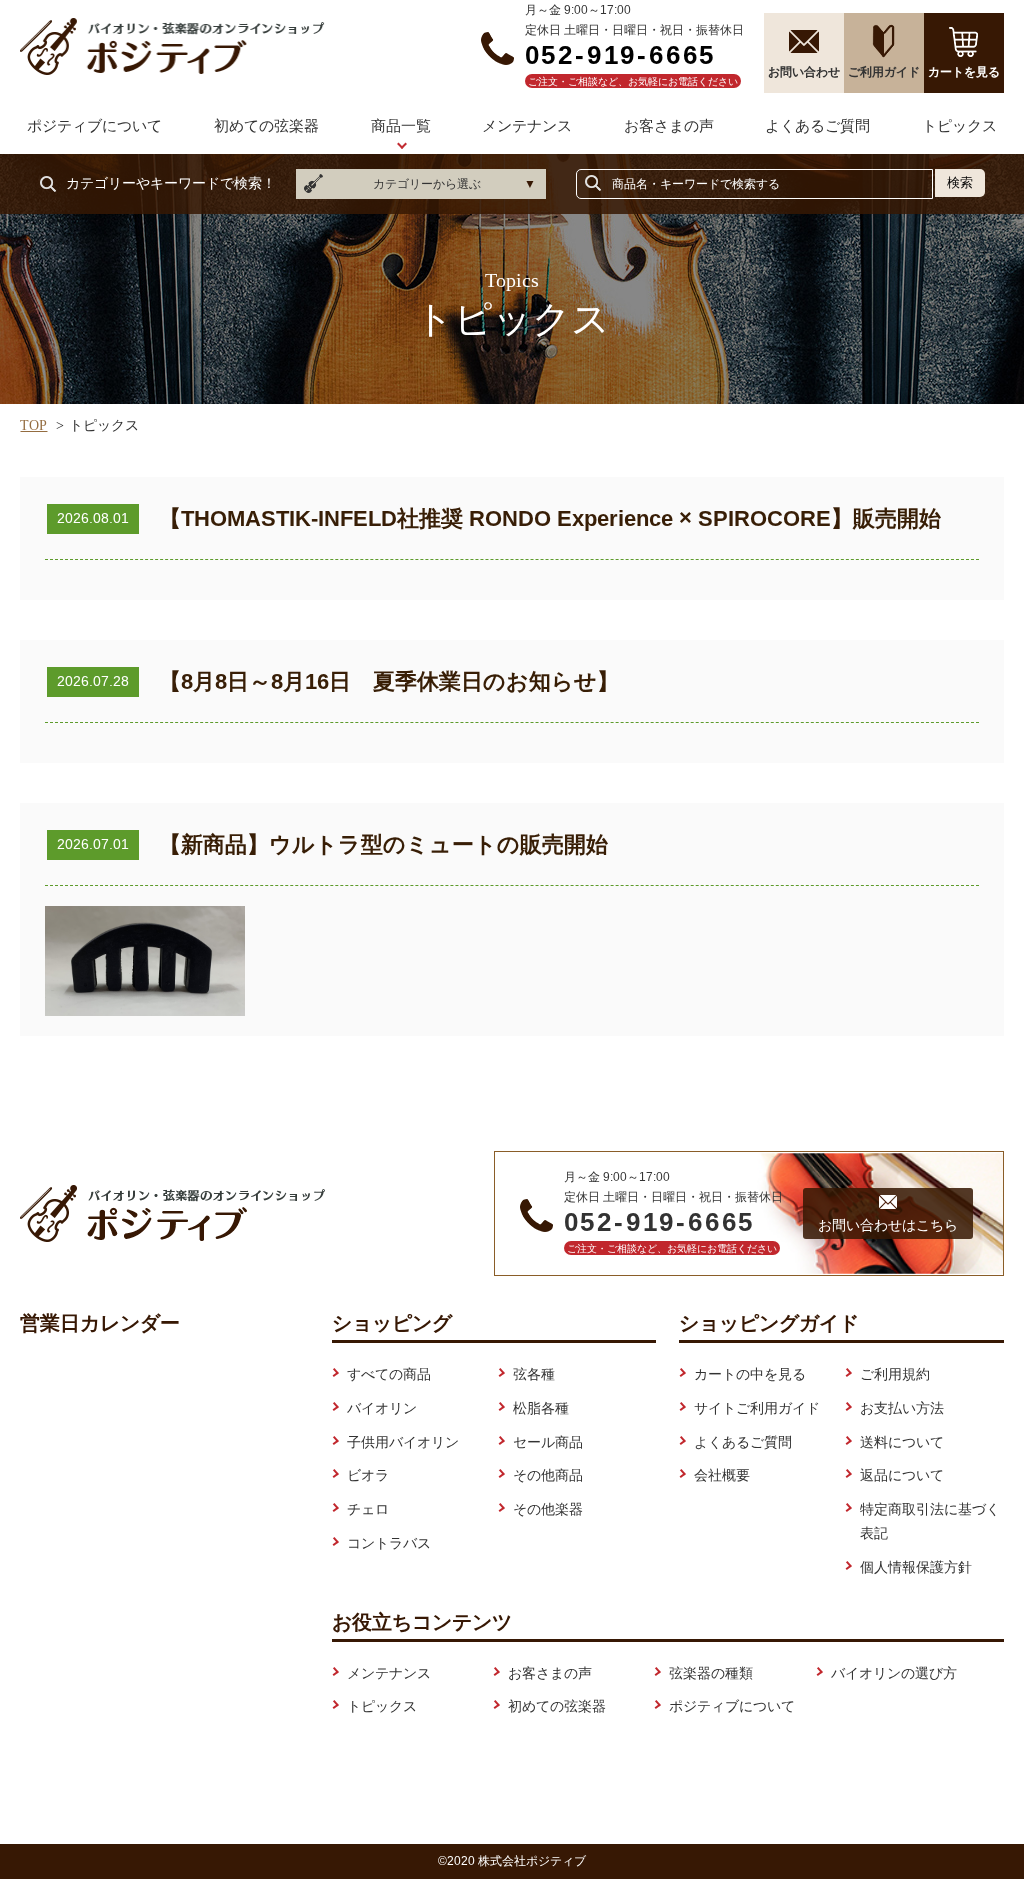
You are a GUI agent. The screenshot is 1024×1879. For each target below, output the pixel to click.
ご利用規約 (895, 1374)
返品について (902, 1475)
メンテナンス (527, 125)
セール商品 (548, 1442)
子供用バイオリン (403, 1442)
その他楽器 (548, 1509)
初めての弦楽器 (266, 125)
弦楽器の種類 (711, 1673)
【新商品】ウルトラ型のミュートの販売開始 (383, 844)
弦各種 (534, 1374)
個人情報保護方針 (916, 1567)
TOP (33, 425)
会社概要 (722, 1475)
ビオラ (368, 1475)
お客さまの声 (669, 125)
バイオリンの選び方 (894, 1673)
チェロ (368, 1509)
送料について (902, 1442)
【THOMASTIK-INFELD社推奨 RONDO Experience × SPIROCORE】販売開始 (550, 518)
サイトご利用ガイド (757, 1408)
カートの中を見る (750, 1374)
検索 (960, 182)
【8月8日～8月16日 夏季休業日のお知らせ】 (389, 681)
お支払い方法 (902, 1408)
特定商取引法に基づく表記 (930, 1521)
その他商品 (548, 1475)
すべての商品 (389, 1374)
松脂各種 (541, 1408)
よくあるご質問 (817, 125)
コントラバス (389, 1543)
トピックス (959, 125)
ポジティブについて (94, 125)
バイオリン (382, 1408)
